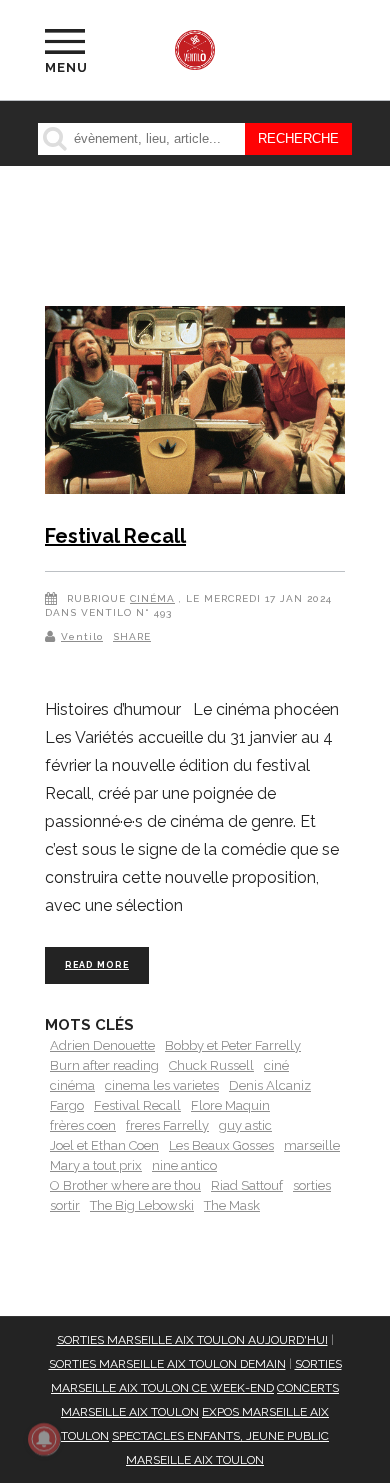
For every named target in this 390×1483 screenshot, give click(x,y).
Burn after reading (104, 1065)
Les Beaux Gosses (221, 1145)
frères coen (83, 1125)
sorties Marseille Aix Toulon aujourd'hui (192, 1340)
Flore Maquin (230, 1105)
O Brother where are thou (125, 1185)
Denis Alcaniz (270, 1085)
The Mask (232, 1205)
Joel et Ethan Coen (104, 1145)
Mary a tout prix (96, 1165)
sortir (65, 1205)
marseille (312, 1145)
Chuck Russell (211, 1065)
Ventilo (82, 636)
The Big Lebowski (142, 1205)
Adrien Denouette (102, 1045)
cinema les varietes (162, 1085)
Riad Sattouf (247, 1185)
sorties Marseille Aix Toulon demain (167, 1364)
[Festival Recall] (195, 403)
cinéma (72, 1085)
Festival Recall (115, 536)
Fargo (67, 1105)
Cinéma (152, 598)
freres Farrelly (167, 1125)
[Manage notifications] (44, 1439)
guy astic (245, 1125)
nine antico (184, 1165)
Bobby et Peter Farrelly (233, 1045)
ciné (276, 1065)
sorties (312, 1185)
